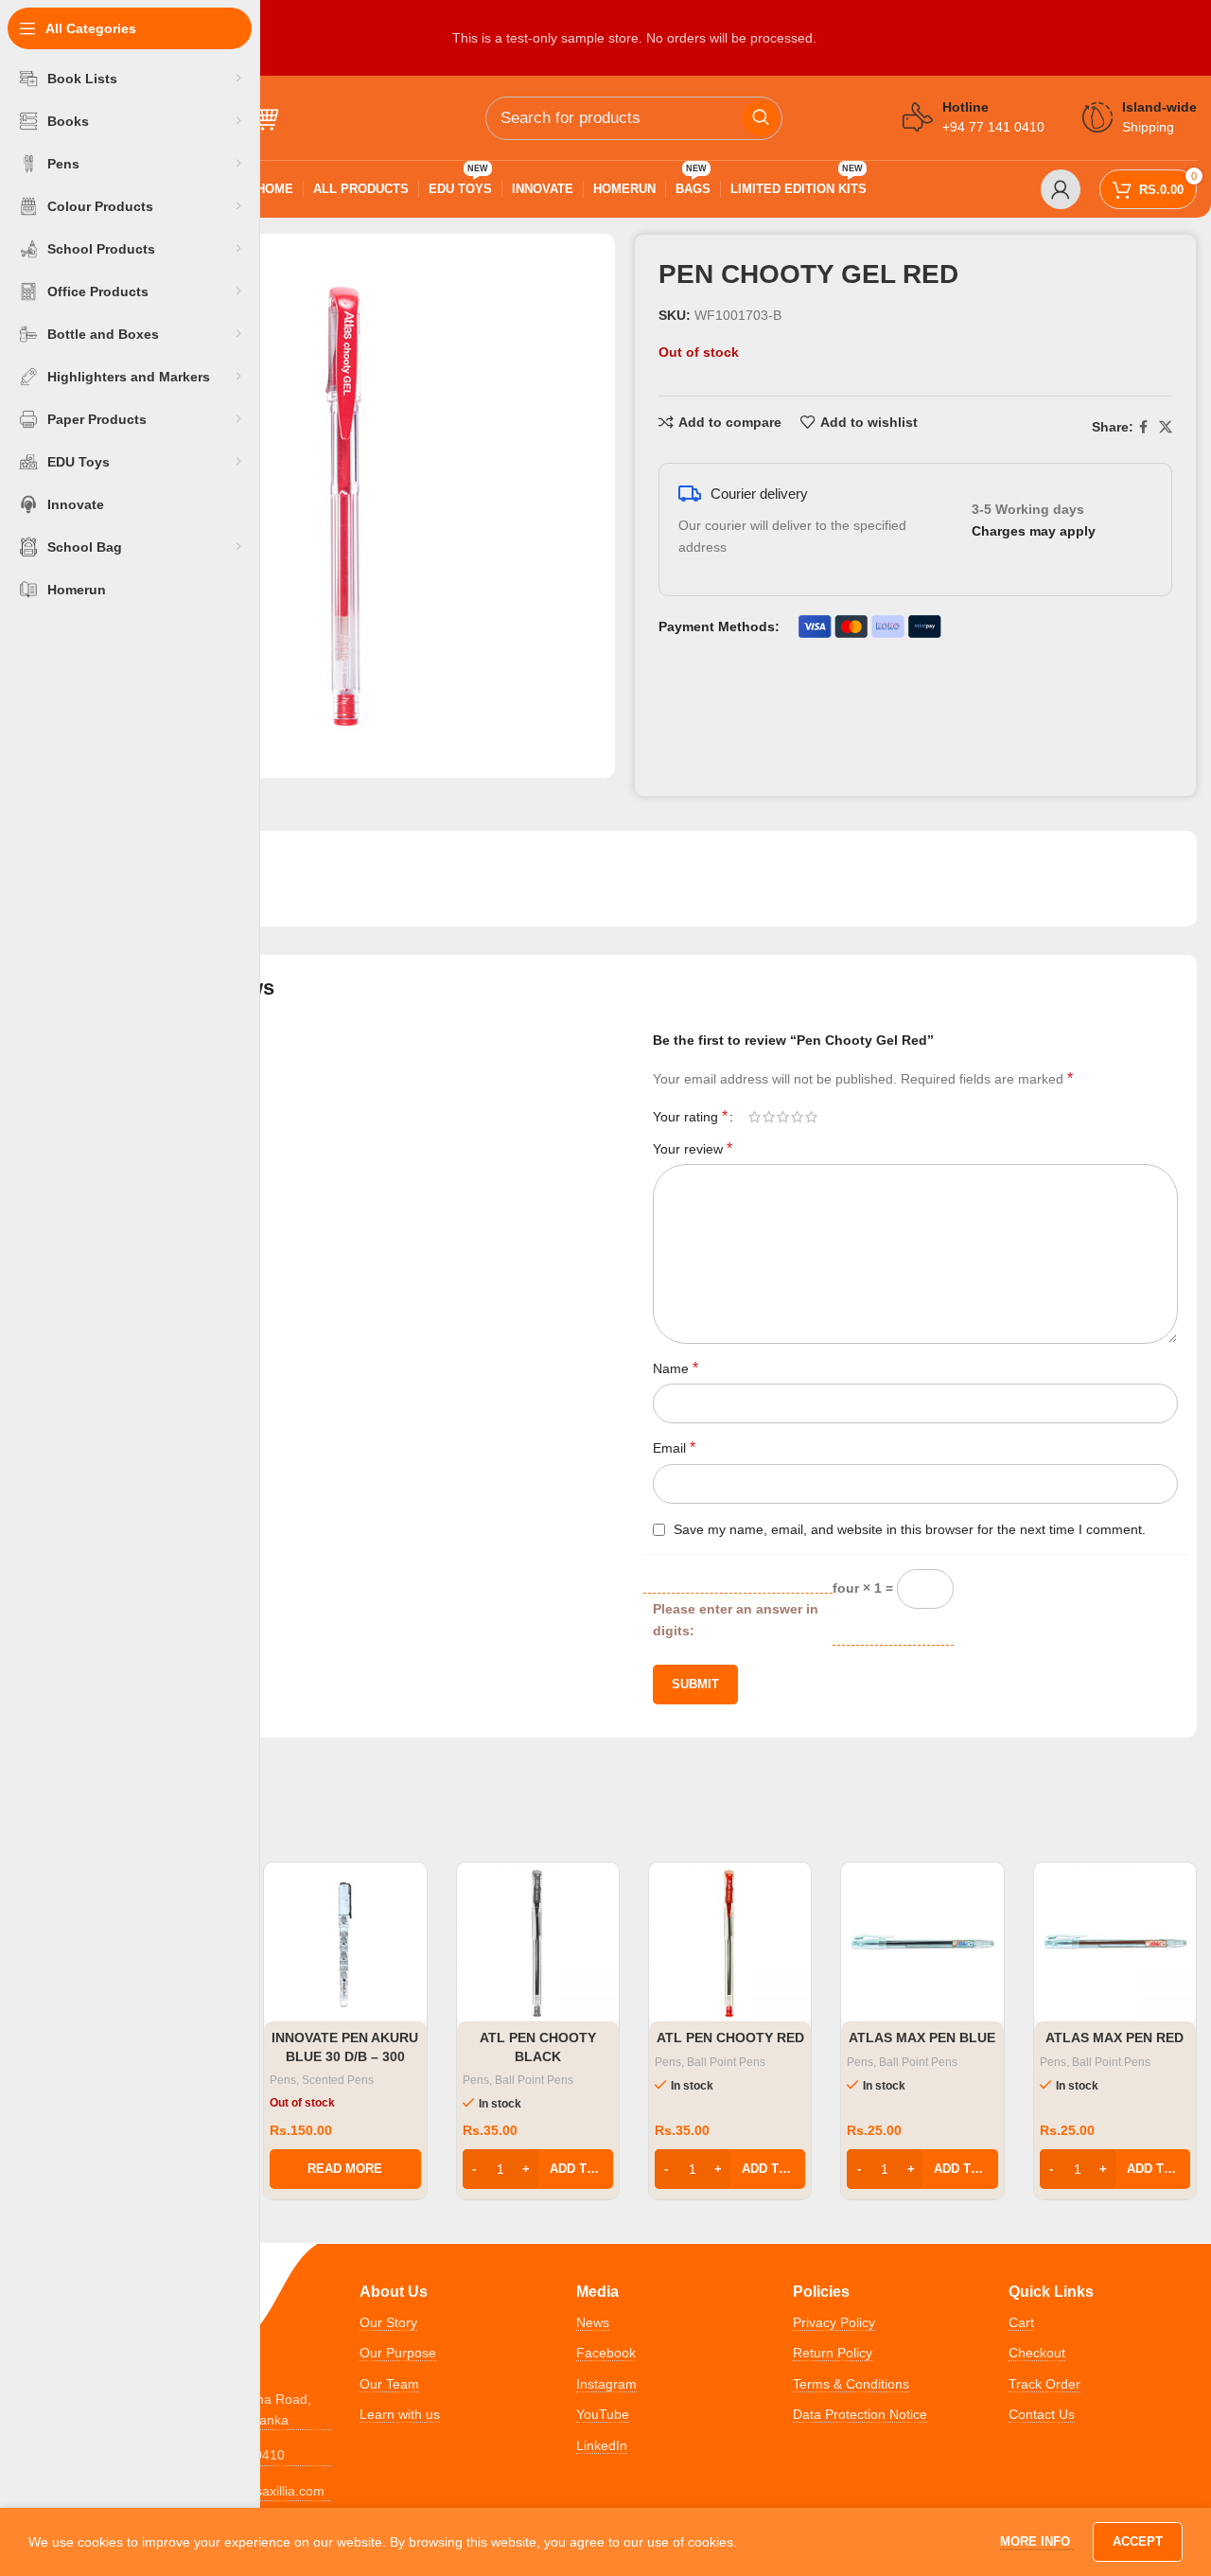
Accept (1138, 2541)
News (593, 2322)
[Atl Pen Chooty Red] (730, 1943)
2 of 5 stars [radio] (769, 1117)
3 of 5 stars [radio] (783, 1117)
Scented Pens (338, 2080)
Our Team (389, 2384)
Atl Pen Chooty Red (730, 2038)
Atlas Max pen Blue (922, 2038)
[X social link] (1166, 427)
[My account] (1061, 189)
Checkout (1037, 2353)
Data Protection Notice (860, 2414)
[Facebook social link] (1143, 427)
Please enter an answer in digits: (736, 1619)
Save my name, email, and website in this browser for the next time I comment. (910, 1529)
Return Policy (833, 2353)
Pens (283, 2080)
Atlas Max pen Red (1114, 2038)
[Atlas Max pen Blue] (922, 1943)
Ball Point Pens (534, 2080)
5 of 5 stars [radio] (811, 1117)
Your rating (690, 1117)
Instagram (606, 2384)
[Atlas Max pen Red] (1115, 1943)
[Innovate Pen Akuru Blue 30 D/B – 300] (345, 1943)
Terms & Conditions (851, 2384)
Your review (693, 1148)
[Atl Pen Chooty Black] (538, 1943)
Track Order (1044, 2384)
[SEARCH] (761, 118)
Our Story (388, 2322)
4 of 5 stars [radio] (797, 1117)
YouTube (603, 2414)
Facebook (606, 2353)
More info (1037, 2541)
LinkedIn (602, 2445)
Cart (1021, 2322)
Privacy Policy (834, 2322)
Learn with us (400, 2414)
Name (676, 1368)
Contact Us (1042, 2414)
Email (674, 1447)
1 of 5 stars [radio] (755, 1117)
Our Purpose (398, 2353)
